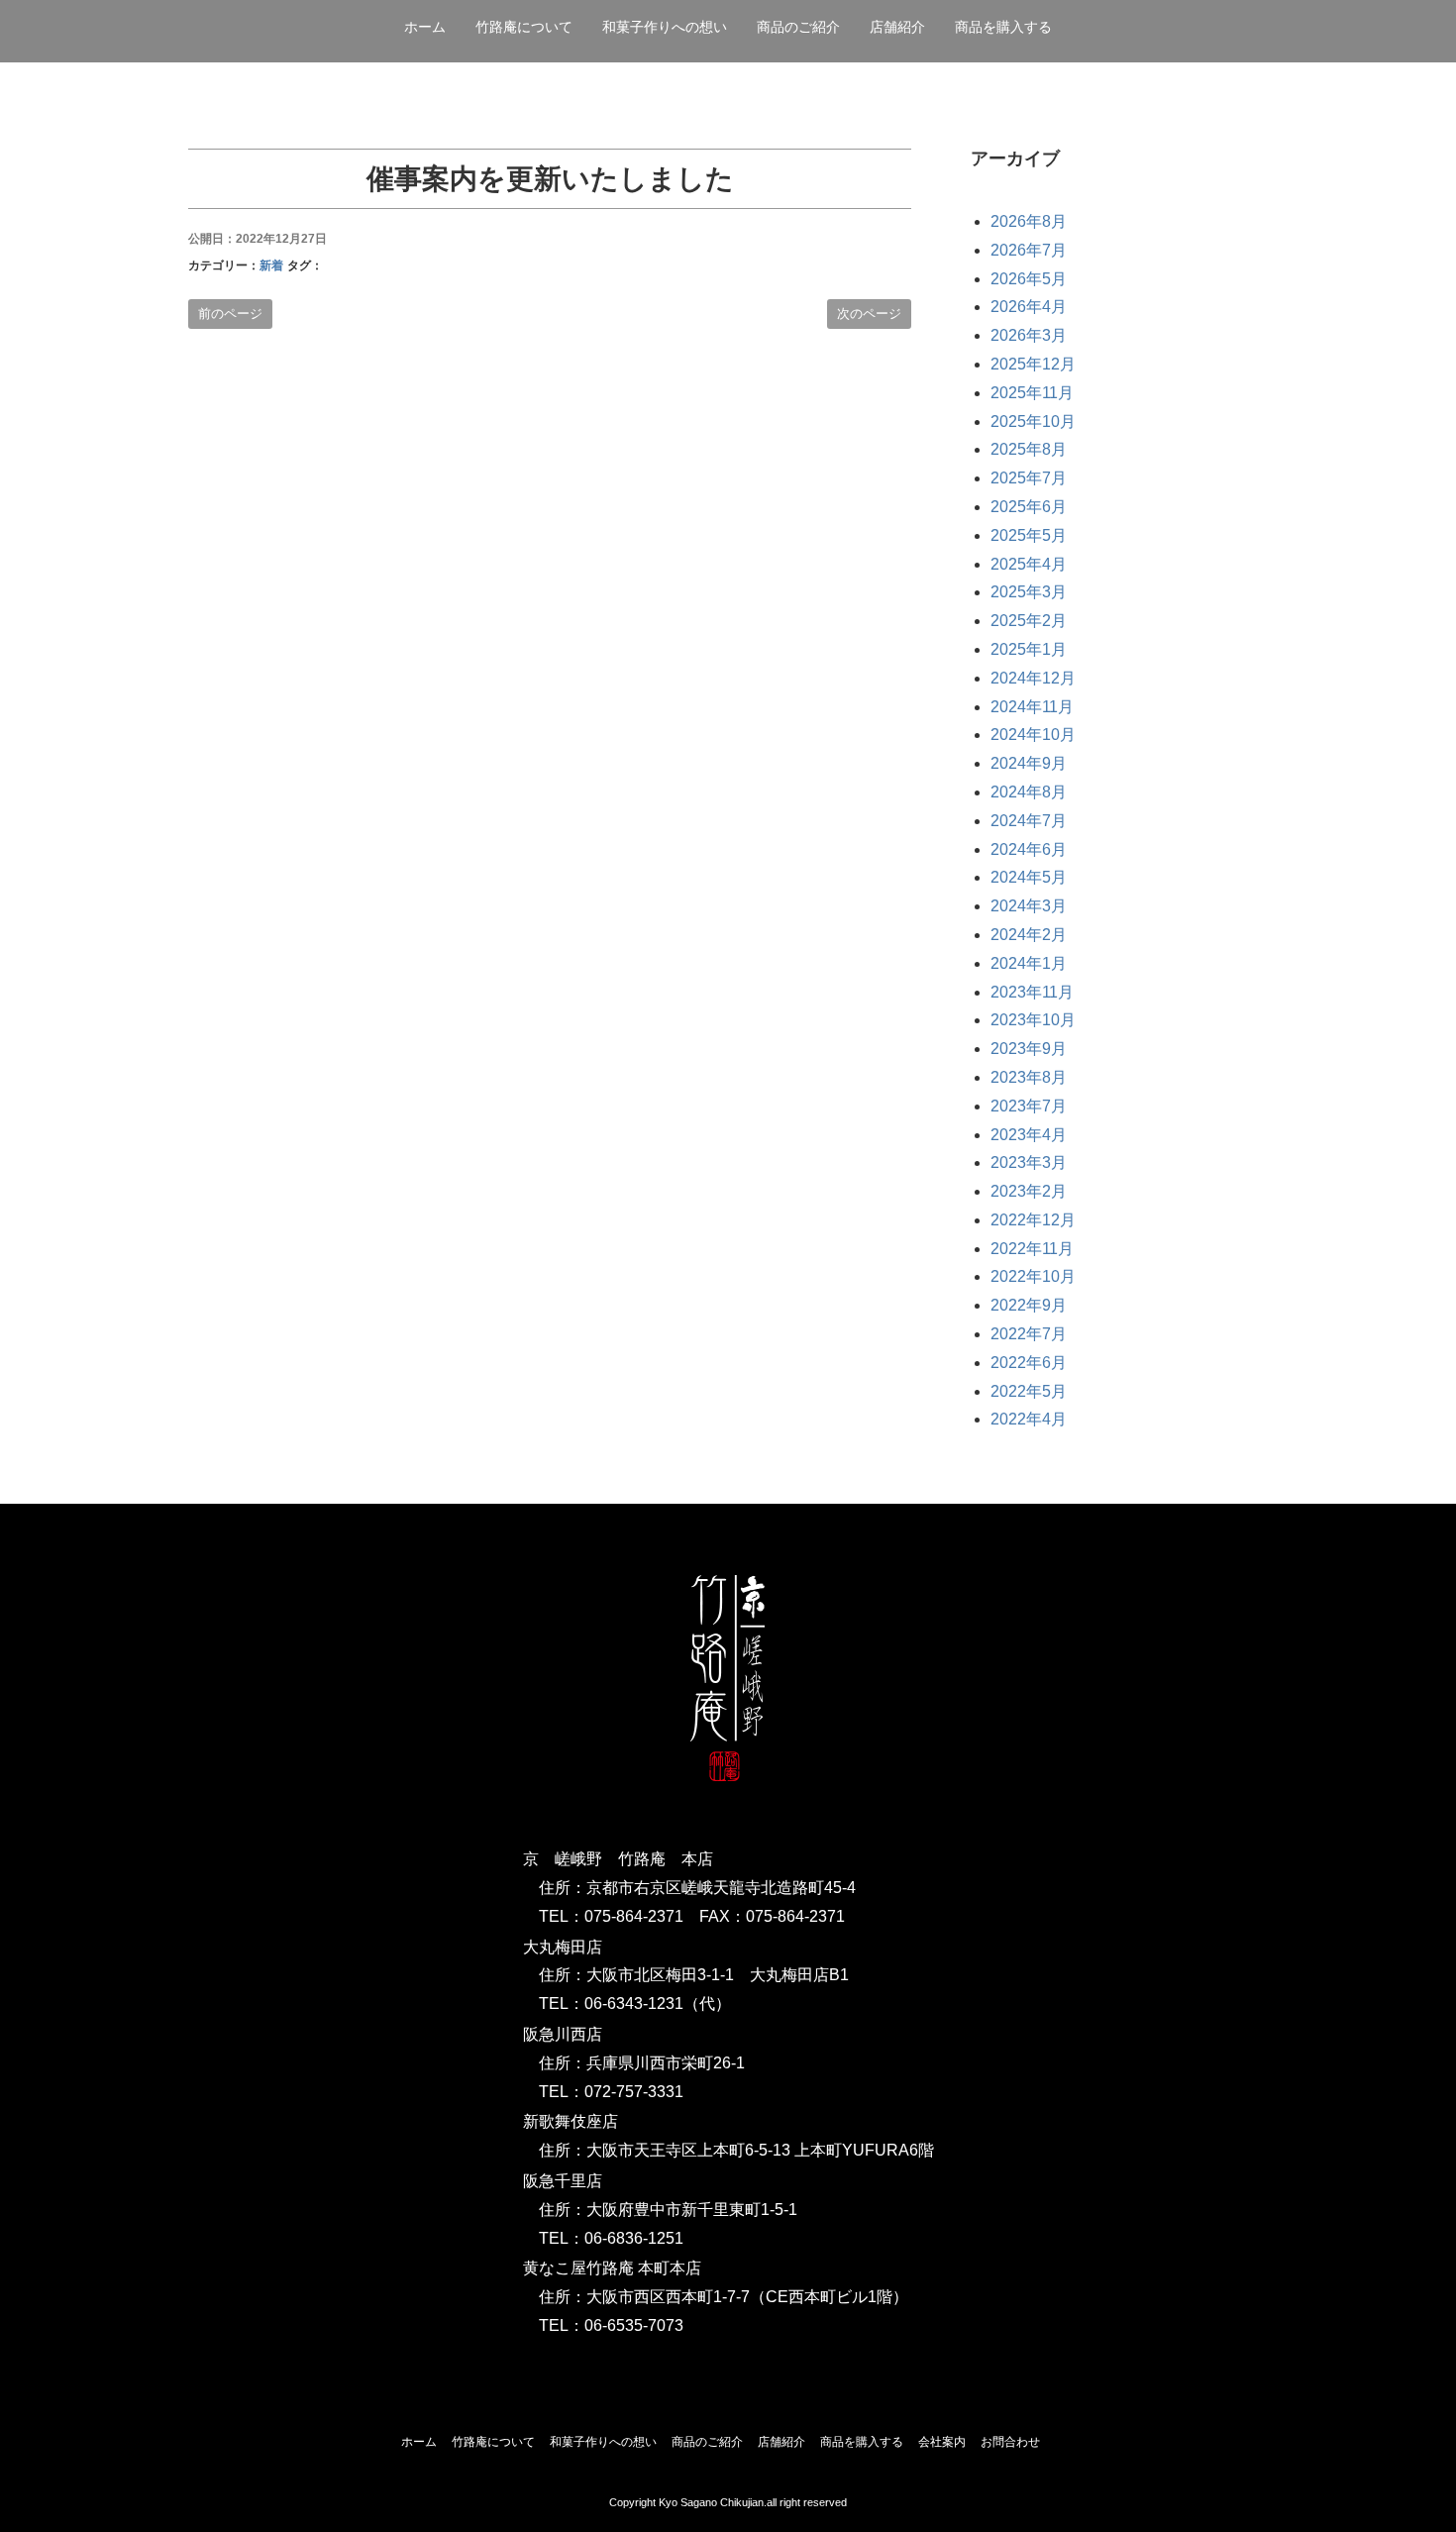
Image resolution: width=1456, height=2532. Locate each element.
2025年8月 (1029, 449)
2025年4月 (1029, 564)
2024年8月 (1029, 792)
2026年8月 (1029, 221)
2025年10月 (1033, 422)
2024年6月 (1029, 849)
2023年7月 (1029, 1106)
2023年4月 (1029, 1135)
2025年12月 (1033, 364)
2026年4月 (1029, 307)
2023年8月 (1029, 1077)
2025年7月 (1029, 478)
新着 (271, 265)
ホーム (425, 27)
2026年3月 (1029, 335)
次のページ (869, 314)
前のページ (230, 314)
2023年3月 (1029, 1162)
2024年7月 (1029, 821)
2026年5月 (1029, 279)
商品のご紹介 (798, 27)
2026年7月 (1029, 250)
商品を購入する (1003, 27)
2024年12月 (1033, 678)
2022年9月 (1029, 1305)
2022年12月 (1033, 1220)
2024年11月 (1032, 707)
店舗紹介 (781, 2442)
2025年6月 (1029, 507)
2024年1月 (1029, 963)
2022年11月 (1032, 1249)
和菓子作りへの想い (665, 27)
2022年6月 (1029, 1363)
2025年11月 (1032, 393)
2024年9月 (1029, 763)
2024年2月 (1029, 935)
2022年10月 (1033, 1276)
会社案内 (942, 2442)
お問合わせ (1010, 2442)
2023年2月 (1029, 1191)
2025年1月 (1029, 649)
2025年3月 (1029, 592)
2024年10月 (1033, 735)
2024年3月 (1029, 906)
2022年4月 (1029, 1419)
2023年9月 (1029, 1049)
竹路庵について (524, 27)
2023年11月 (1032, 992)
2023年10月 (1033, 1020)
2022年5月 (1029, 1391)
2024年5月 (1029, 877)
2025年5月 (1029, 535)
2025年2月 (1029, 621)
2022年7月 (1029, 1334)
